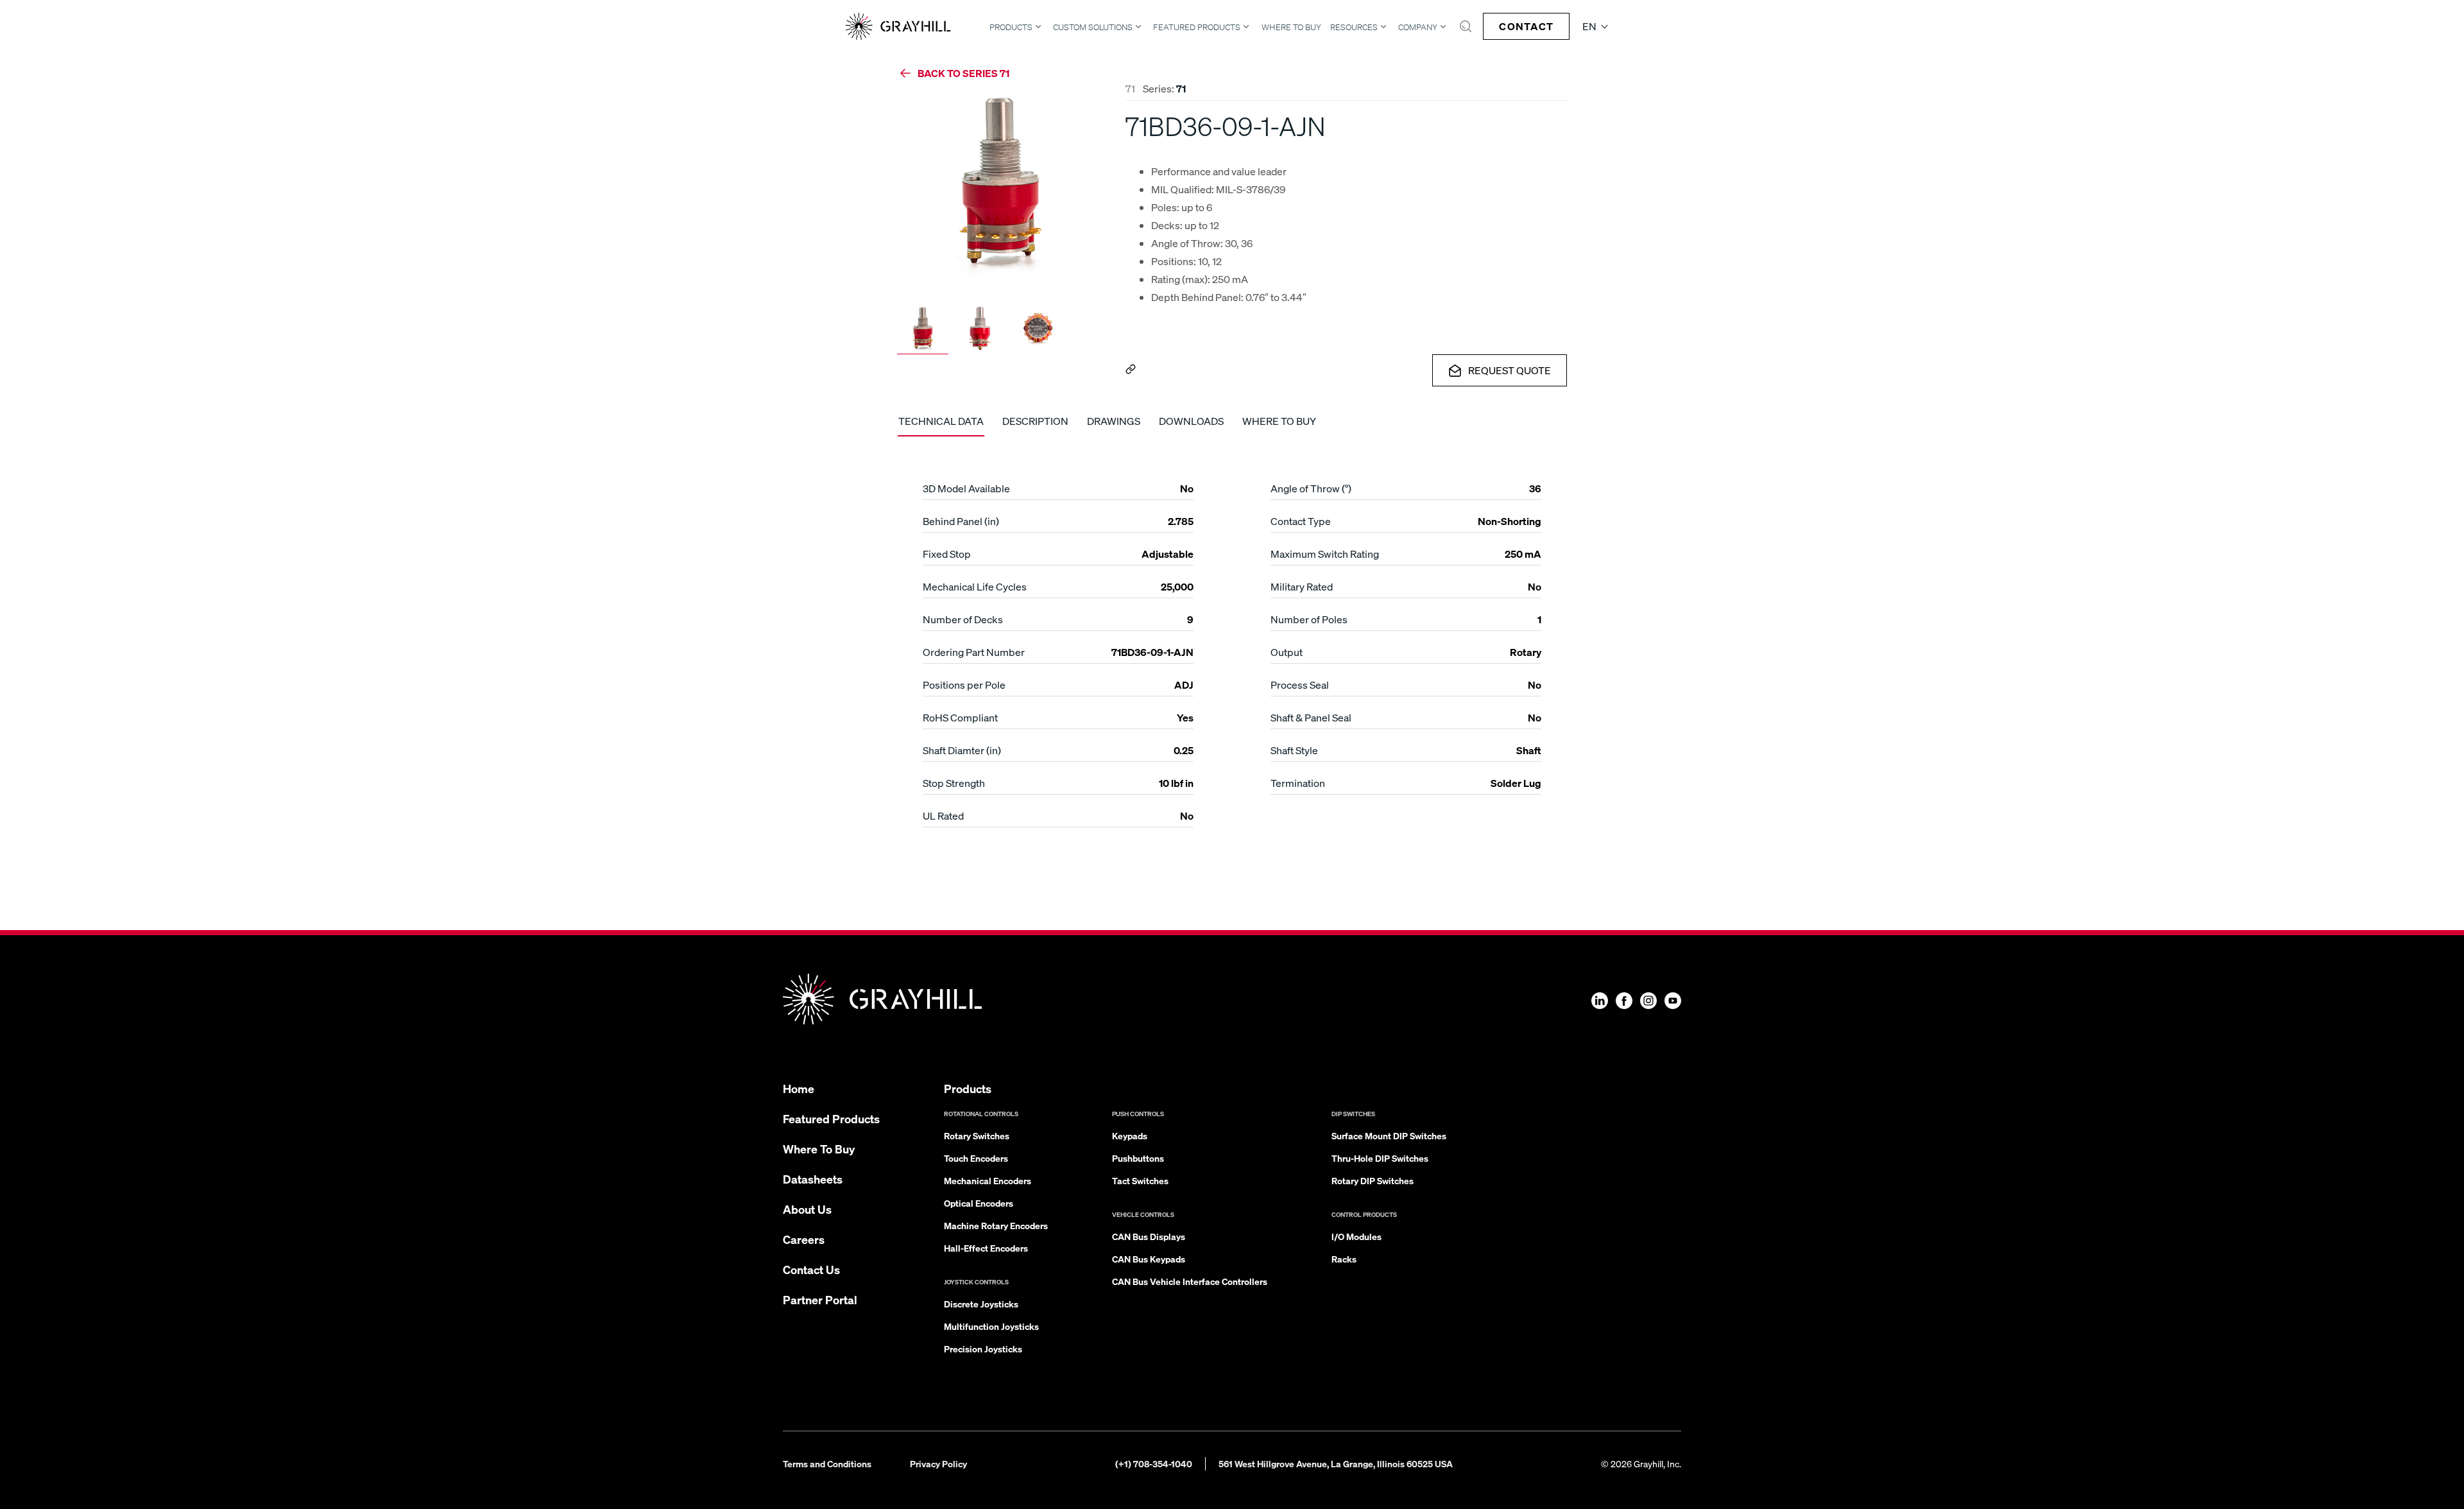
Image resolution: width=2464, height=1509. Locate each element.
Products (1011, 27)
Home (799, 1088)
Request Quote (1510, 370)
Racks (1344, 1259)
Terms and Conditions (827, 1463)
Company (1418, 27)
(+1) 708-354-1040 (1154, 1463)
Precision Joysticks (983, 1349)
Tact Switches (1140, 1180)
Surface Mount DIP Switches (1389, 1135)
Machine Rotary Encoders (996, 1225)
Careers (804, 1239)
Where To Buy (1291, 27)
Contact (1526, 26)
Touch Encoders (976, 1158)
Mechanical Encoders (988, 1180)
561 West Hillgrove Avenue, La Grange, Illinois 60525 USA (1336, 1463)
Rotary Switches (977, 1135)
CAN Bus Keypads (1149, 1259)
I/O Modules (1356, 1236)
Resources (1354, 27)
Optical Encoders (979, 1203)
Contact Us (811, 1269)
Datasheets (813, 1179)
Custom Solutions (1093, 27)
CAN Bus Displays (1149, 1236)
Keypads (1130, 1135)
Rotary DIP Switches (1373, 1180)
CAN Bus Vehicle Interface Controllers (1190, 1281)
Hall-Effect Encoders (986, 1248)
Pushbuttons (1138, 1158)
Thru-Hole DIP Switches (1380, 1158)
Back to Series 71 (963, 73)
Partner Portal (820, 1299)
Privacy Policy (938, 1463)
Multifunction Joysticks (991, 1326)
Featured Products (1197, 27)
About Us (807, 1209)
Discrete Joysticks (981, 1304)
